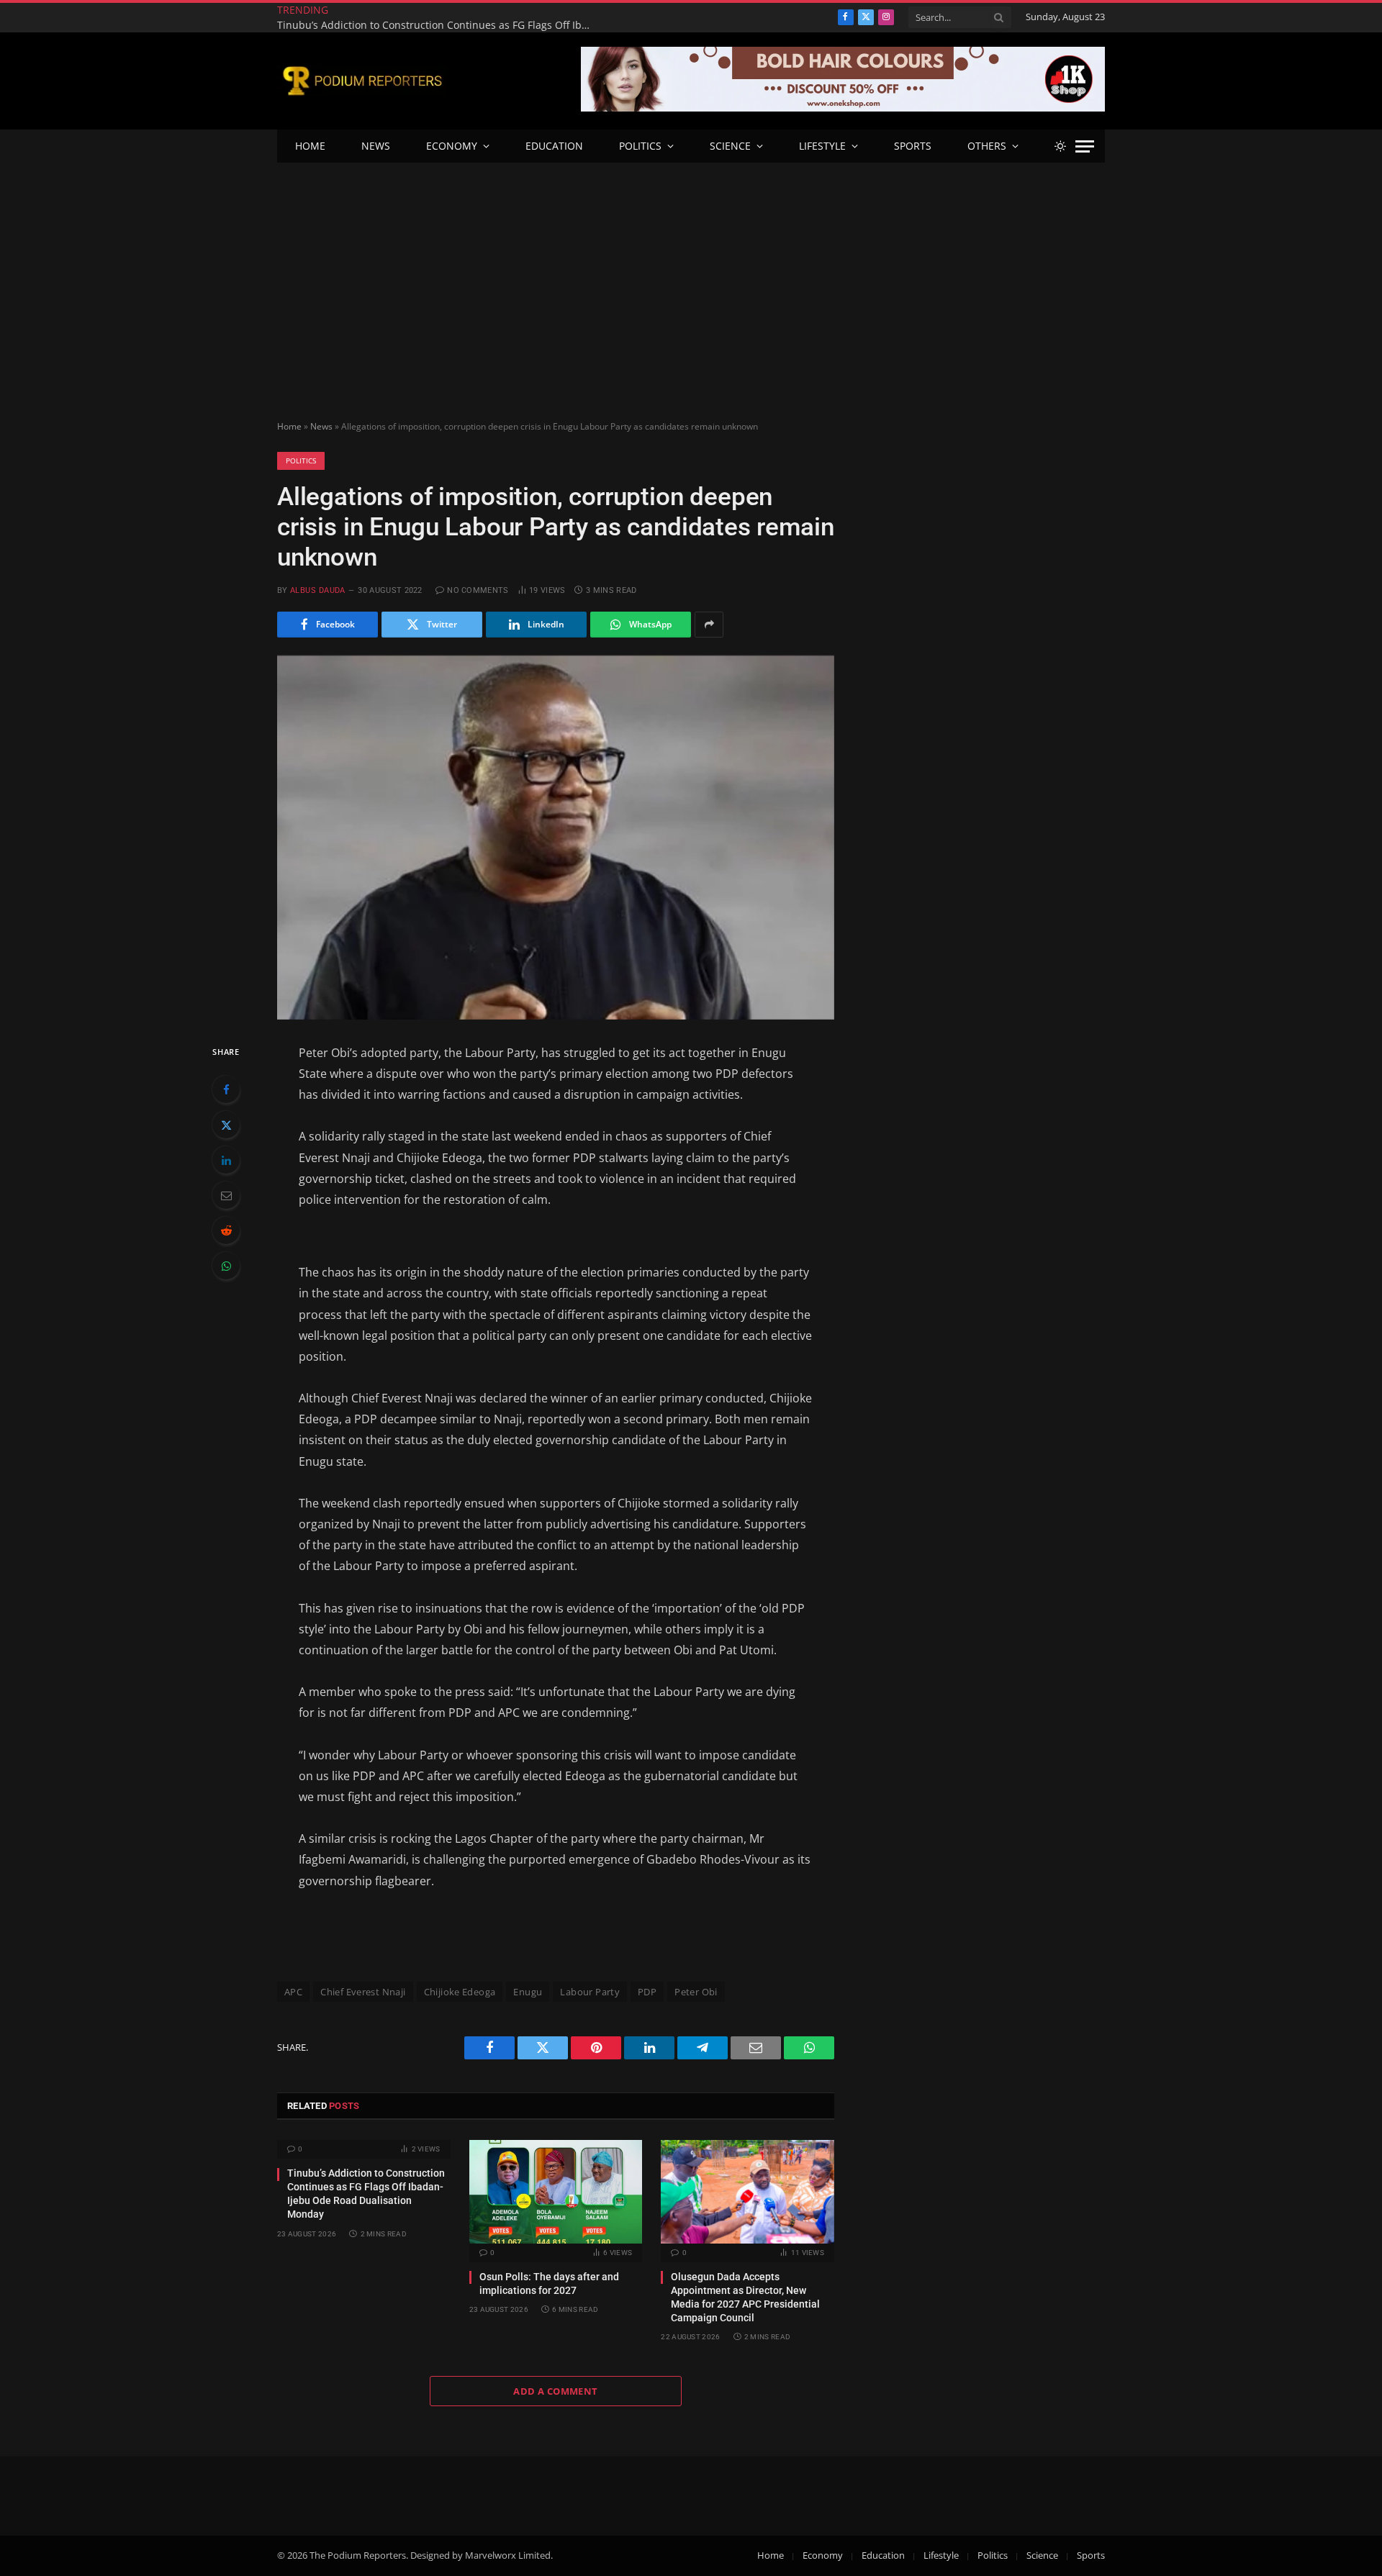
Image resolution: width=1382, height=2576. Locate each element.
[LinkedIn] (226, 1160)
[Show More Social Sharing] (709, 625)
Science (730, 146)
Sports (913, 146)
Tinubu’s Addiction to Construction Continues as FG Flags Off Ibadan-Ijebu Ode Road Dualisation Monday (366, 2194)
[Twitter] (226, 1125)
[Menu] (1085, 146)
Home (310, 146)
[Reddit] (226, 1230)
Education (554, 146)
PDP (647, 1992)
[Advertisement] (691, 271)
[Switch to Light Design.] (1060, 146)
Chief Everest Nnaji (363, 1992)
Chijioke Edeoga (460, 1992)
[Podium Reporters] (362, 81)
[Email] (226, 1195)
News (376, 146)
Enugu (528, 1992)
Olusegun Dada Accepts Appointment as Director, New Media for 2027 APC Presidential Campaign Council (745, 2297)
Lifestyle (822, 146)
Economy (452, 146)
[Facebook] (226, 1089)
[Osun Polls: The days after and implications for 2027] (556, 2191)
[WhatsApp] (226, 1266)
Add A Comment (555, 2391)
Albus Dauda (318, 590)
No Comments (478, 590)
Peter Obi (696, 1992)
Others (987, 146)
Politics (640, 146)
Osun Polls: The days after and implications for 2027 (479, 18)
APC (293, 1992)
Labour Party (590, 1992)
